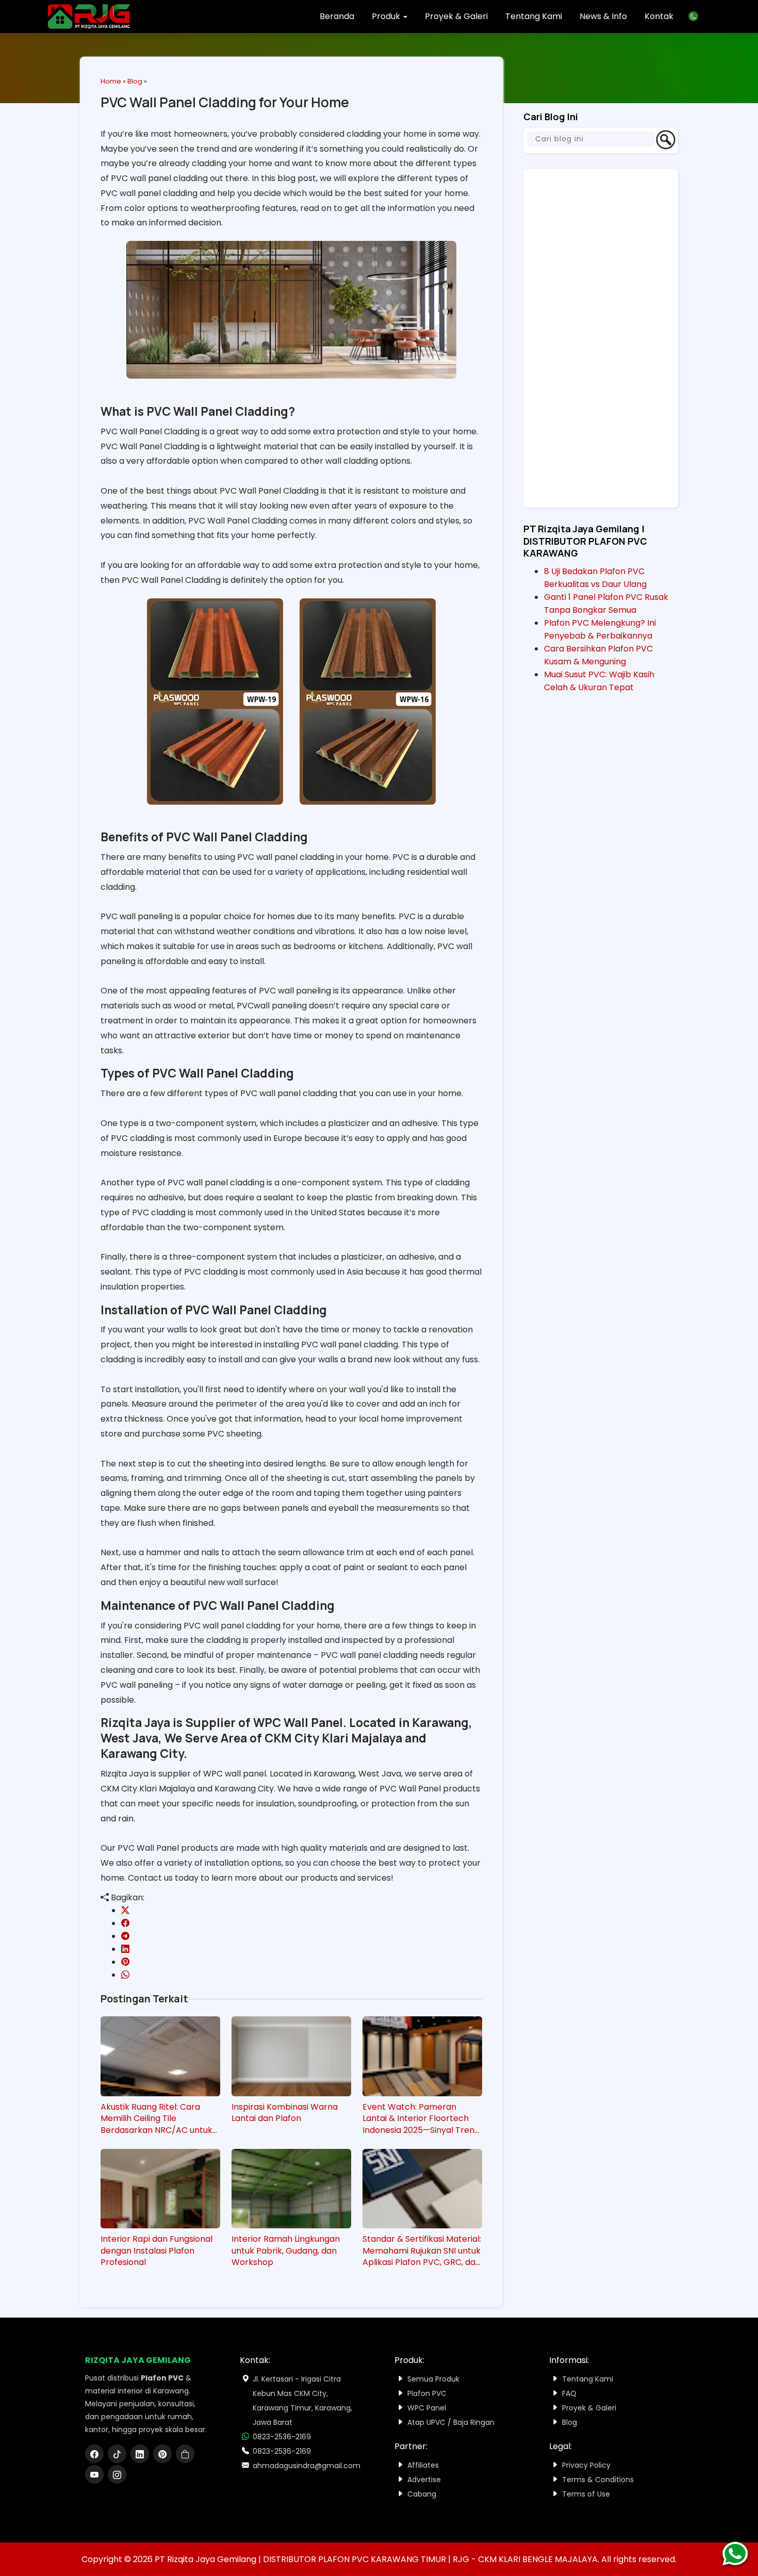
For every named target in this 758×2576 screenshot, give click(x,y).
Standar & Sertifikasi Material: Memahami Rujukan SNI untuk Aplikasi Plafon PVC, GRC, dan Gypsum (422, 2251)
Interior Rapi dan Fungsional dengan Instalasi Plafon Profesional (156, 2251)
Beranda (337, 16)
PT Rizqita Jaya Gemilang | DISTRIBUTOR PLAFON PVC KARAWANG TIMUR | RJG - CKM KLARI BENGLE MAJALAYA (376, 2559)
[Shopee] (186, 2455)
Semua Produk (433, 2379)
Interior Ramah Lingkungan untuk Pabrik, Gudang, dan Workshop (286, 2251)
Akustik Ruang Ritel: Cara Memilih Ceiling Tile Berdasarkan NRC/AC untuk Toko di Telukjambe (156, 2119)
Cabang (422, 2494)
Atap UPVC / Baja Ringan (451, 2422)
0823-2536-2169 (282, 2437)
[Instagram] (118, 2475)
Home (111, 81)
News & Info (603, 16)
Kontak (659, 16)
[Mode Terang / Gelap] (697, 16)
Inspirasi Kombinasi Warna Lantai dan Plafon (285, 2113)
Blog (135, 81)
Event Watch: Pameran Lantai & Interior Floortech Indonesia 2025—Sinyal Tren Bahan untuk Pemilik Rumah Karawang (418, 2119)
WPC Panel (427, 2408)
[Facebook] (96, 2455)
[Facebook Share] (125, 1923)
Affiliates (423, 2465)
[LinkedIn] (142, 2455)
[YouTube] (96, 2475)
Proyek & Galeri (456, 16)
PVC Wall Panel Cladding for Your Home (225, 102)
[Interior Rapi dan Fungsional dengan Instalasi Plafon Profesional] (160, 2189)
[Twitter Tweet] (125, 1910)
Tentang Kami (534, 16)
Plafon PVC (427, 2393)
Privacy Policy (586, 2465)
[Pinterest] (164, 2455)
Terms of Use (586, 2494)
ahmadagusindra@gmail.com (307, 2466)
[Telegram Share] (125, 1936)
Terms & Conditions (598, 2480)
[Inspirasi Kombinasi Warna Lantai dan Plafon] (291, 2056)
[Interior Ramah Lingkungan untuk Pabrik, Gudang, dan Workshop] (291, 2189)
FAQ (569, 2393)
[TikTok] (119, 2455)
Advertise (424, 2480)
